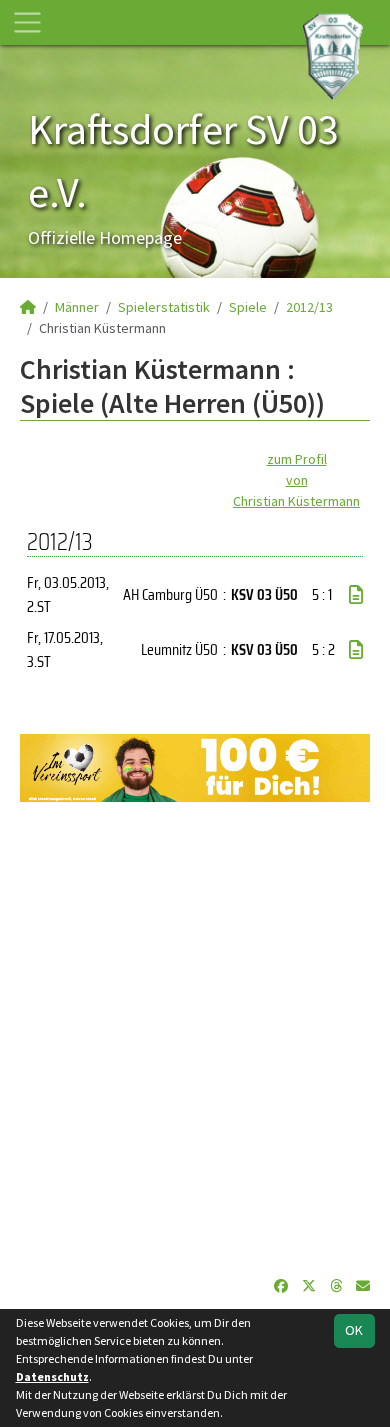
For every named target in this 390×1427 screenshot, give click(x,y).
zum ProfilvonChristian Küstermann (296, 480)
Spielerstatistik (164, 307)
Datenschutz (52, 1376)
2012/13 (309, 307)
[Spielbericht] (356, 595)
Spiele (248, 307)
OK (354, 1330)
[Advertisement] (195, 1039)
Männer (77, 307)
